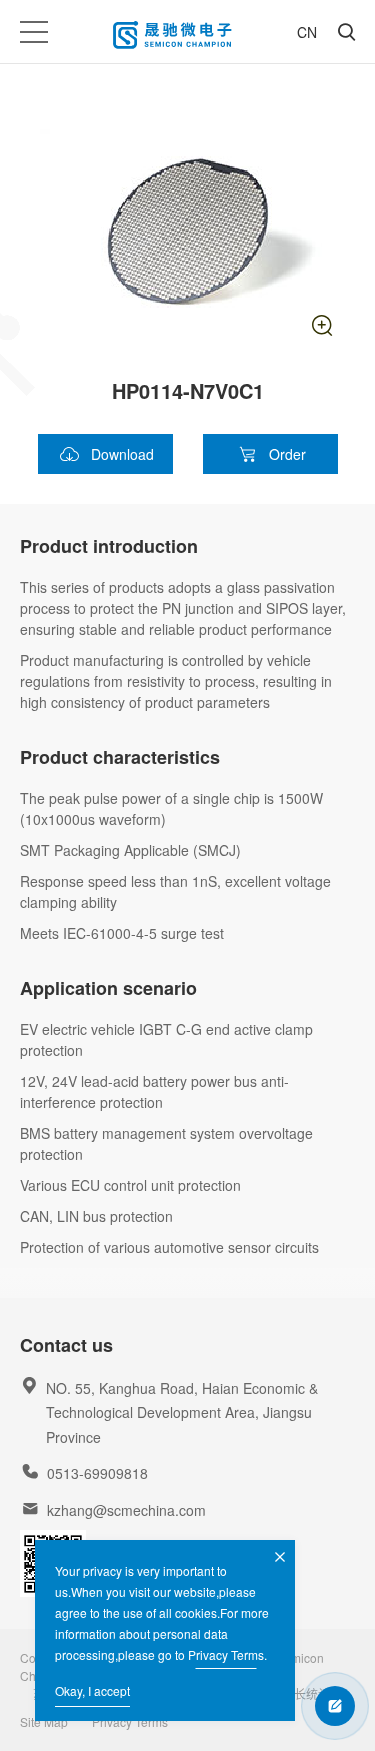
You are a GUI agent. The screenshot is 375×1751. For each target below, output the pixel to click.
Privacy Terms (226, 1654)
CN (307, 32)
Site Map (44, 1721)
